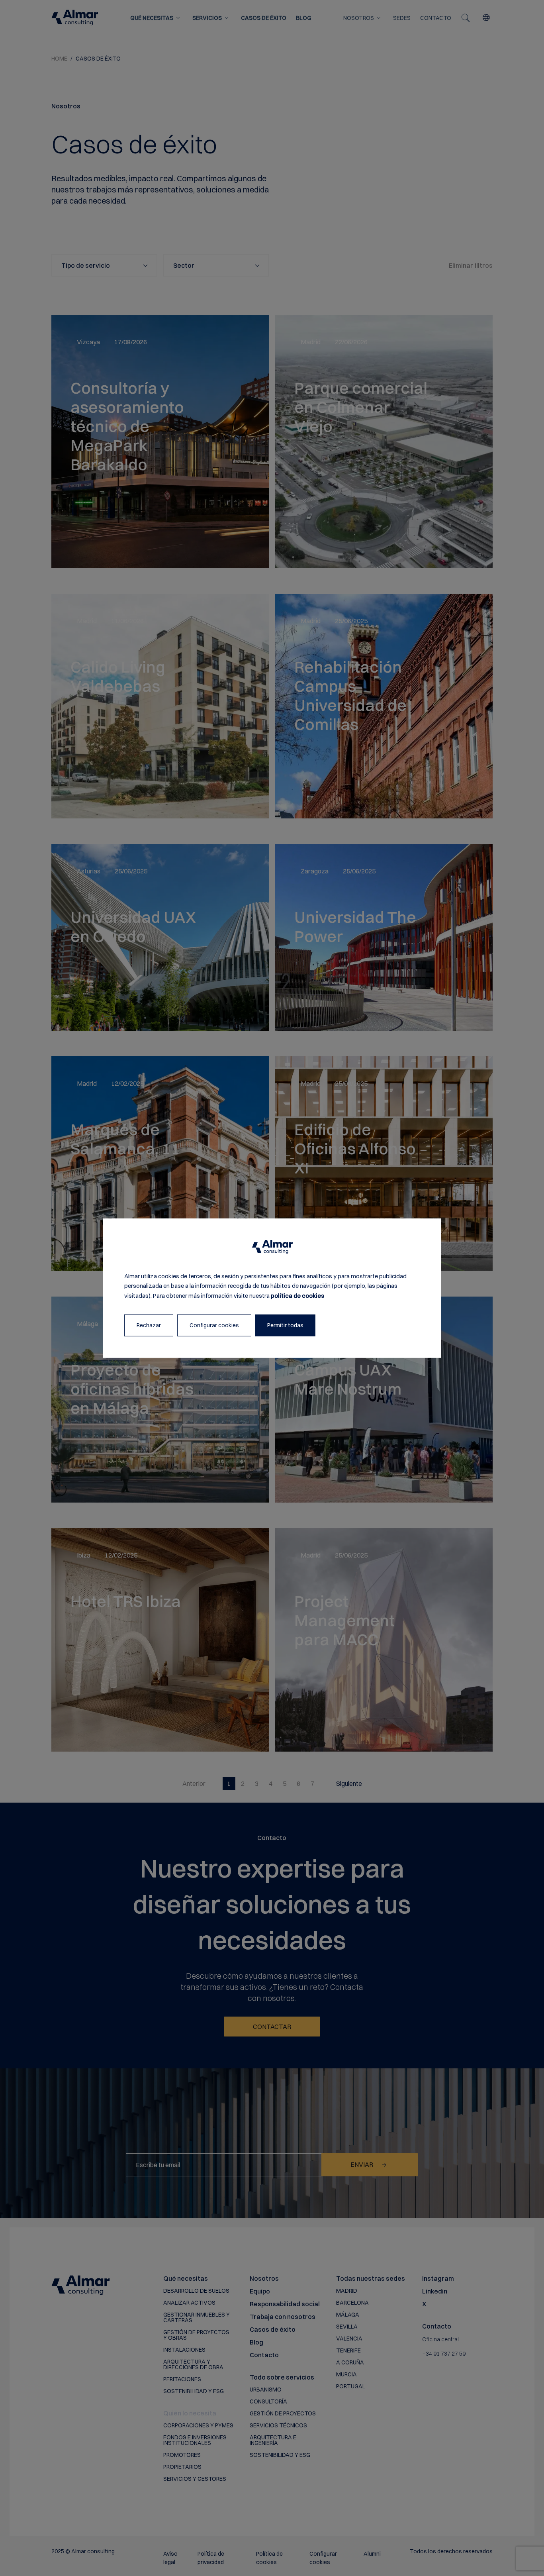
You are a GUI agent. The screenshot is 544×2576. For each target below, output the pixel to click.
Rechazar (149, 1325)
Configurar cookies (214, 1325)
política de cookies (297, 1296)
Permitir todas (285, 1325)
